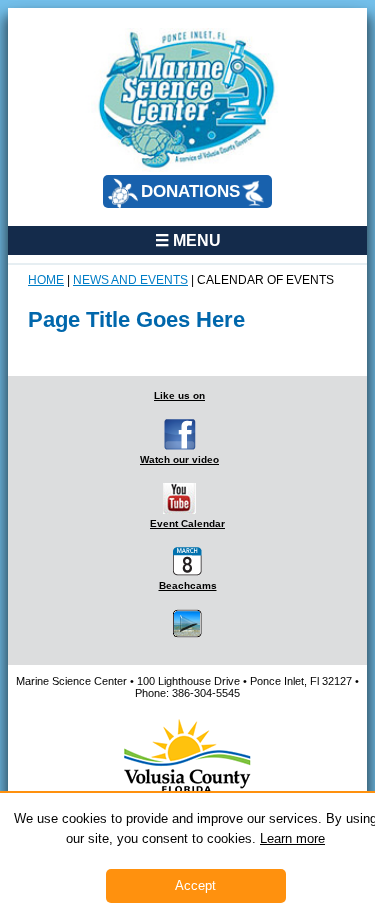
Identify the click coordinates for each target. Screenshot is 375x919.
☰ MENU (188, 240)
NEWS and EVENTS (130, 280)
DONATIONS (190, 191)
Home (46, 280)
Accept (195, 885)
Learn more (292, 838)
